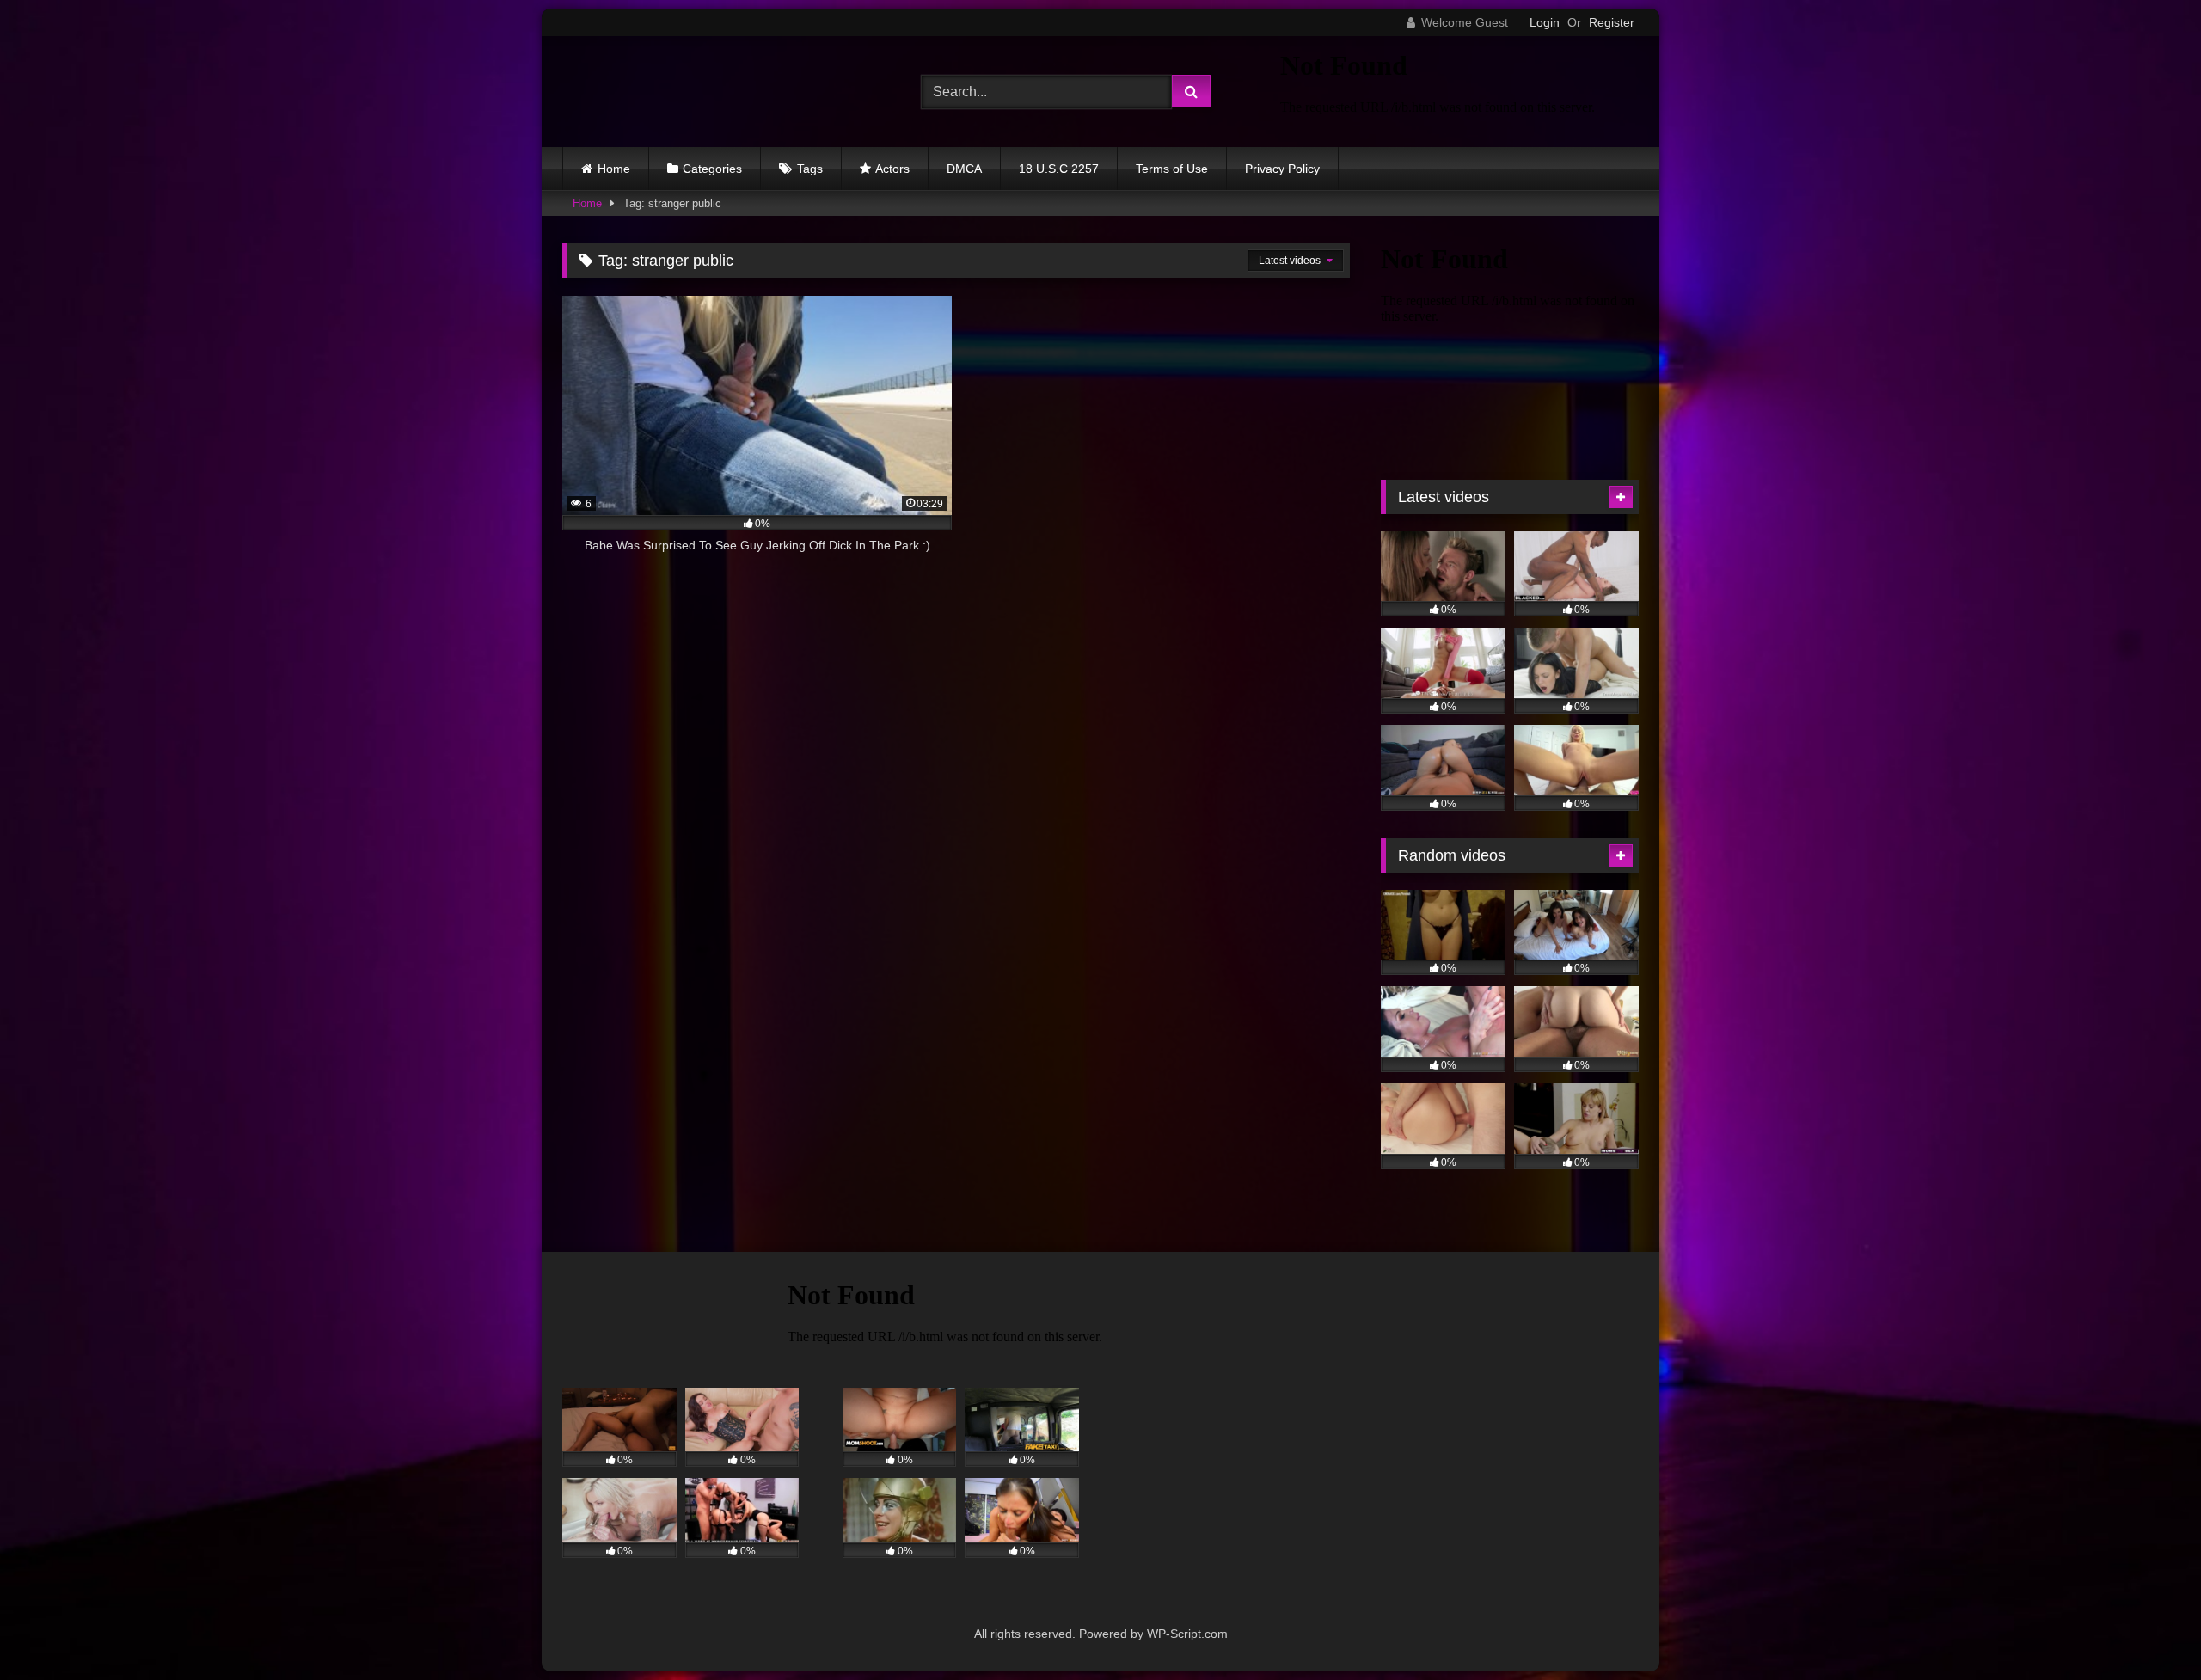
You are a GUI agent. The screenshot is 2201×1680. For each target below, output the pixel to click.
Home (614, 169)
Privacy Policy (1282, 169)
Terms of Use (1172, 169)
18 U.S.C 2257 (1059, 169)
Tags (810, 169)
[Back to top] (2148, 1629)
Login (1545, 22)
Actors (892, 169)
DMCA (964, 169)
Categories (712, 169)
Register (1612, 22)
